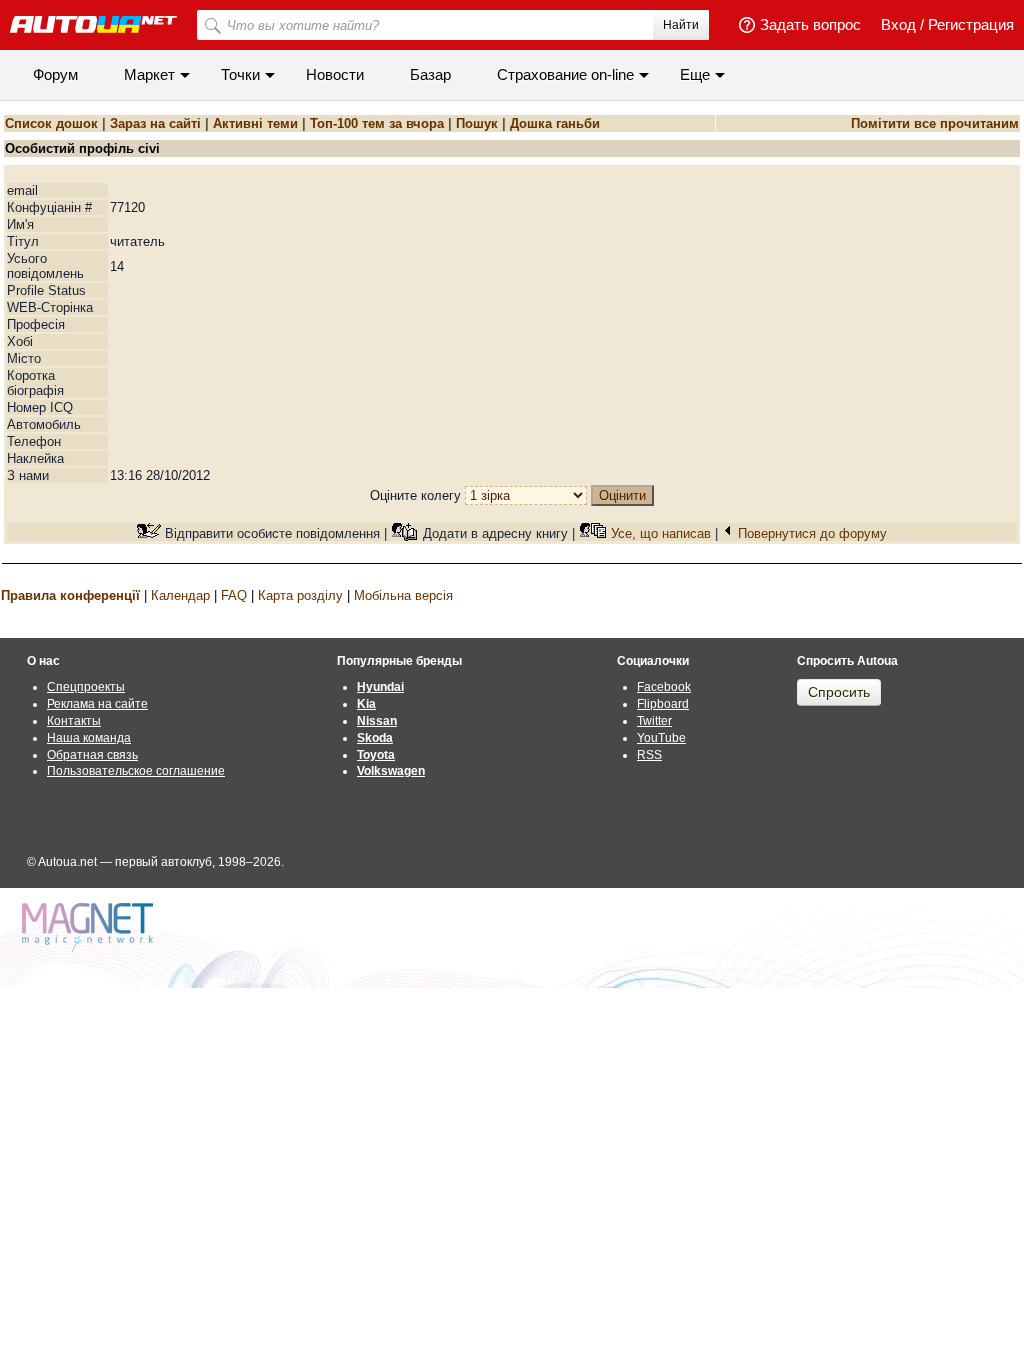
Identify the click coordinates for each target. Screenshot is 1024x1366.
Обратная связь (92, 755)
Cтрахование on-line (565, 74)
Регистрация (971, 24)
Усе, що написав (661, 533)
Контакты (74, 721)
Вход (898, 24)
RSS (649, 755)
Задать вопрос (810, 24)
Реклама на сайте (97, 704)
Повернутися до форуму (812, 533)
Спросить (839, 692)
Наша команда (89, 738)
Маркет (149, 74)
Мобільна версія (403, 595)
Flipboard (663, 704)
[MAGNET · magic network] (90, 927)
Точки (240, 74)
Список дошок (51, 123)
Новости (335, 74)
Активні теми (255, 123)
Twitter (654, 721)
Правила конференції (70, 595)
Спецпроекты (86, 687)
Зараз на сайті (155, 123)
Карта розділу (300, 595)
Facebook (664, 687)
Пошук (477, 123)
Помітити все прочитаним (935, 123)
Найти (681, 25)
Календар (180, 595)
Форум (55, 74)
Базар (430, 74)
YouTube (661, 738)
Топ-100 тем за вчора (377, 123)
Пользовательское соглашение (136, 771)
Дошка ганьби (555, 123)
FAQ (234, 595)
